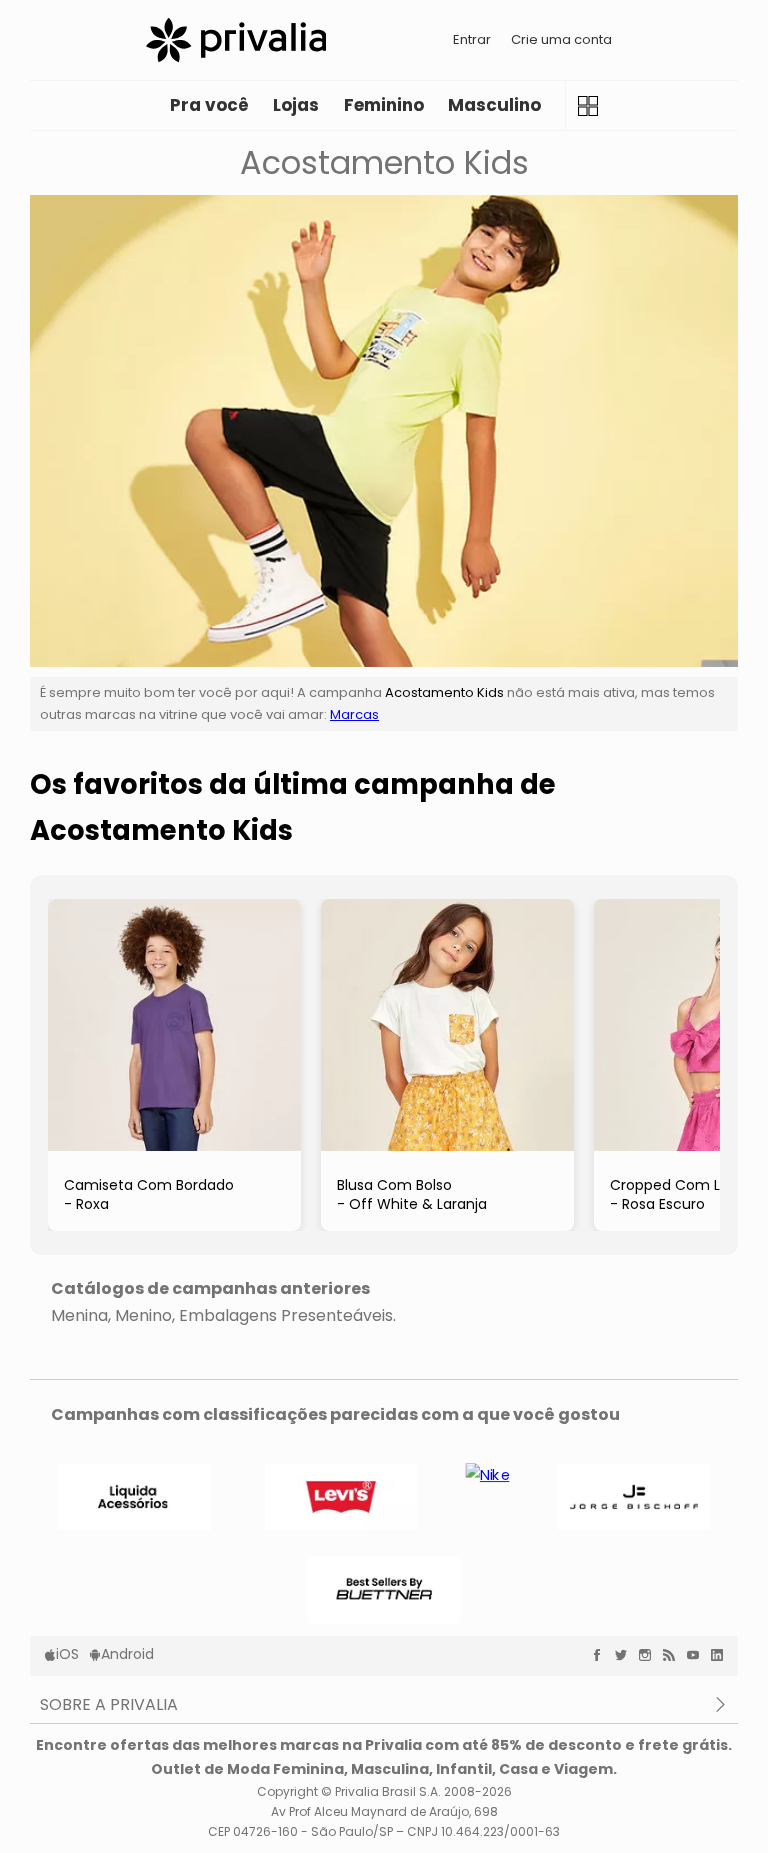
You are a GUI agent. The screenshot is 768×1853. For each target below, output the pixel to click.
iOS (67, 1654)
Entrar (472, 39)
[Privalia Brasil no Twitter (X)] (626, 1655)
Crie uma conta (561, 39)
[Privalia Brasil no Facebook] (602, 1655)
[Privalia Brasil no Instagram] (650, 1655)
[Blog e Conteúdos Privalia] (674, 1655)
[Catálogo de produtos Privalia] (587, 105)
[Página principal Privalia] (236, 40)
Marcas (354, 714)
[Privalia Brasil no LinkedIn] (722, 1655)
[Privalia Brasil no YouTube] (698, 1655)
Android (127, 1654)
